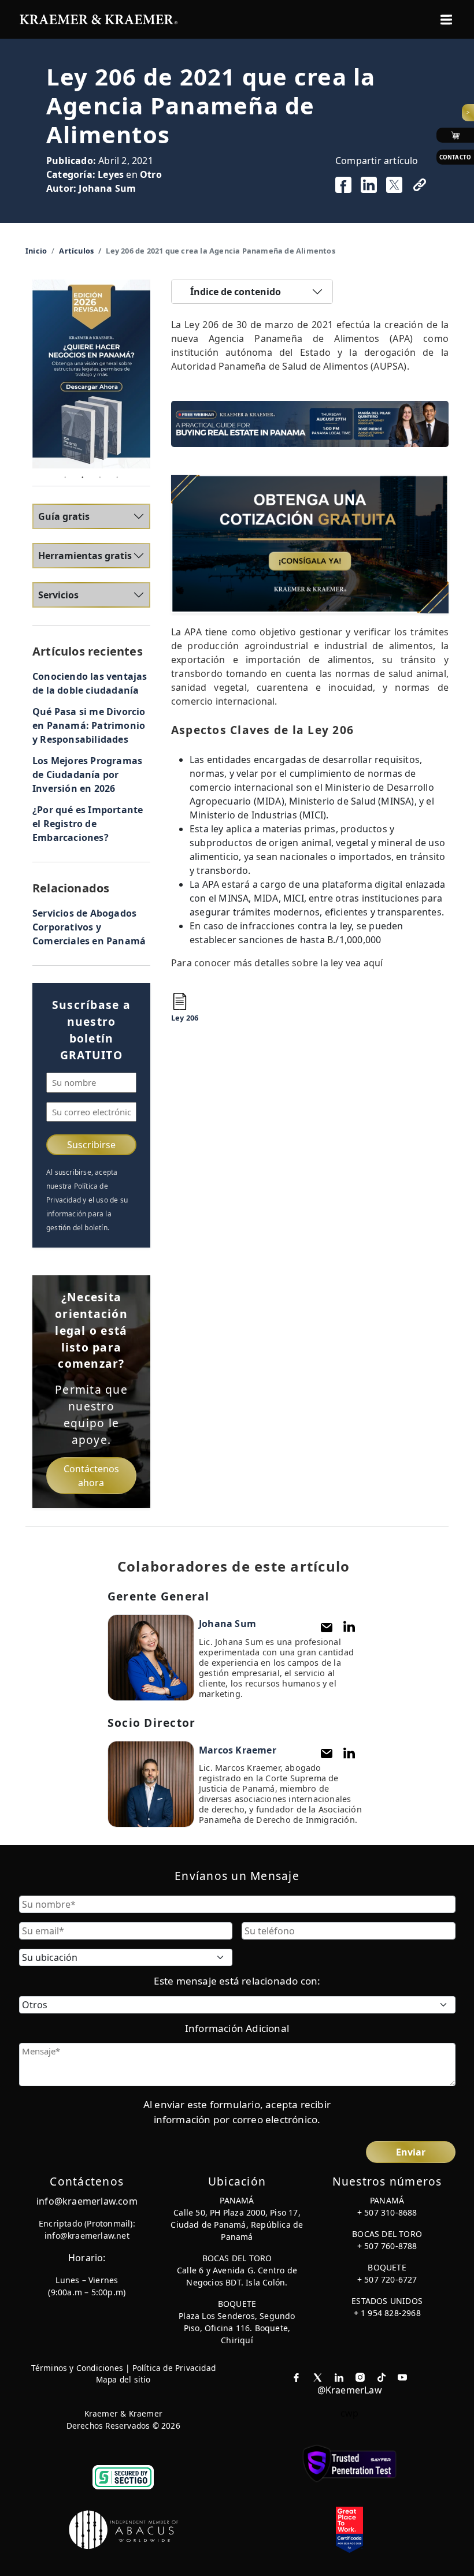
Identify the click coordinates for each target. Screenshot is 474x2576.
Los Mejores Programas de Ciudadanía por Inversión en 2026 (87, 775)
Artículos (76, 251)
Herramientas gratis (85, 556)
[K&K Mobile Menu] (446, 20)
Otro (151, 174)
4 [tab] (117, 477)
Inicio (36, 251)
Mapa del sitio (123, 2379)
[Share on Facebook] (343, 185)
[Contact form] (327, 1627)
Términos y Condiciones (77, 2368)
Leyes (111, 174)
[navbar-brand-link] (99, 18)
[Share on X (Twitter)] (394, 185)
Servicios (58, 595)
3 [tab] (100, 477)
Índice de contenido (236, 292)
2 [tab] (83, 477)
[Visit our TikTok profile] (382, 2376)
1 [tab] (65, 477)
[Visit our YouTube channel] (402, 2376)
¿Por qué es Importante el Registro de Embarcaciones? (88, 824)
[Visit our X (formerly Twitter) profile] (318, 2376)
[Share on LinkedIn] (369, 185)
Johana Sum (107, 188)
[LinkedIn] (349, 1627)
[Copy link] (420, 185)
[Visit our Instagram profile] (360, 2376)
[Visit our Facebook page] (296, 2376)
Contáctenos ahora (91, 1476)
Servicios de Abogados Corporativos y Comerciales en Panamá (89, 927)
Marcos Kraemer (238, 1750)
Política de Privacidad (174, 2368)
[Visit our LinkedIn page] (339, 2376)
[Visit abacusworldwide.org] (124, 2529)
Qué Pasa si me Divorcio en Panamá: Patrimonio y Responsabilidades (89, 725)
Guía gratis (64, 516)
